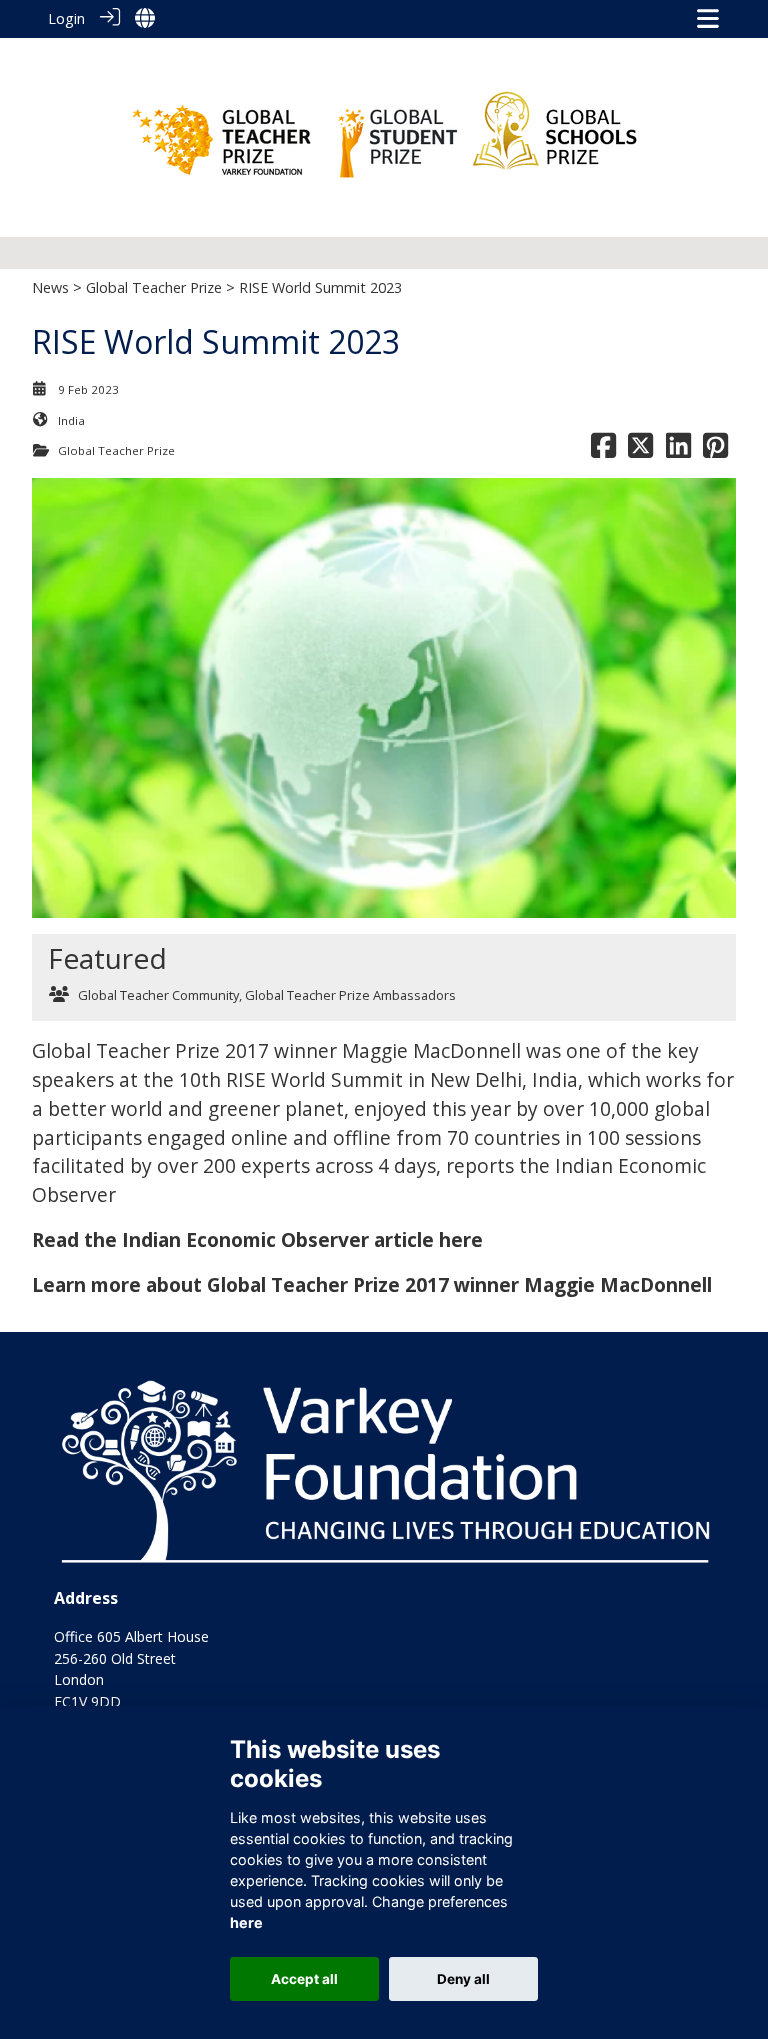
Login (66, 18)
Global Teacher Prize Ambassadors (350, 995)
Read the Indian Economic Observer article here (257, 1239)
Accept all (304, 1979)
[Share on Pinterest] (715, 450)
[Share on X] (640, 450)
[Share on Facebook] (603, 450)
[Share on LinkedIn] (678, 450)
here (246, 1922)
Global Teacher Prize (154, 287)
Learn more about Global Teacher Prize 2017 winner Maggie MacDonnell (372, 1284)
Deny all (463, 1979)
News (50, 287)
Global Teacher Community (158, 995)
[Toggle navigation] (708, 18)
